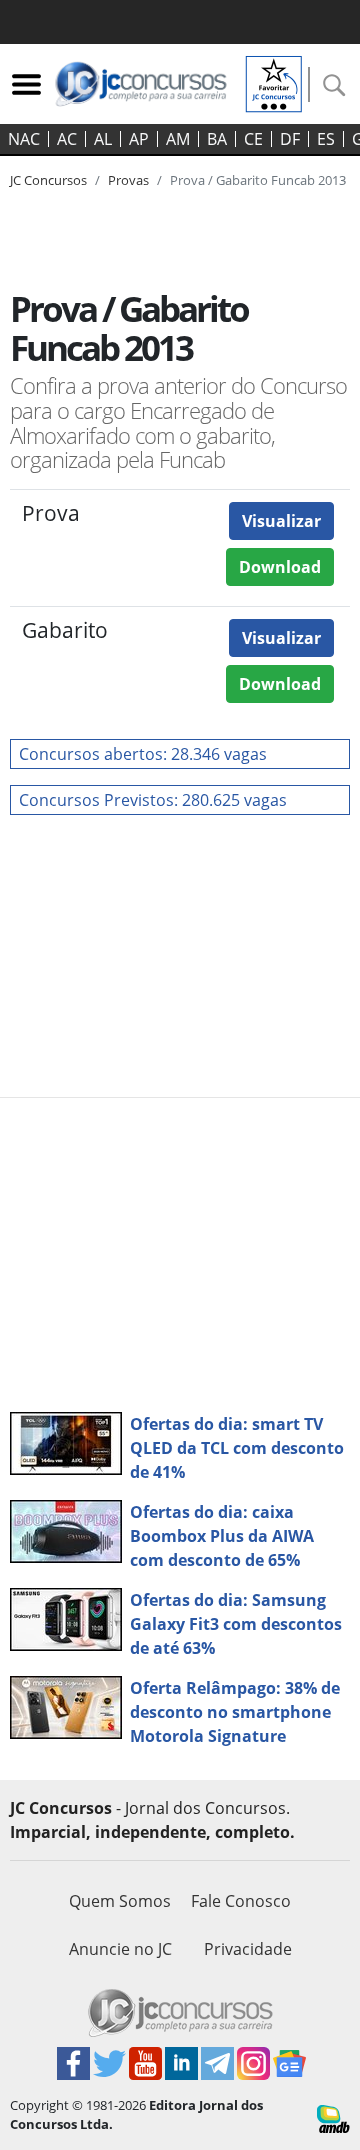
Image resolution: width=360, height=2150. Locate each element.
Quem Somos (120, 1901)
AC (67, 139)
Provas (128, 180)
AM (178, 139)
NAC (24, 139)
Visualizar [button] (281, 521)
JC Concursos (48, 180)
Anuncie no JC (120, 1949)
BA (217, 139)
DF (290, 139)
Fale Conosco (241, 1901)
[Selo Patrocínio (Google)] (274, 82)
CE (253, 139)
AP (139, 139)
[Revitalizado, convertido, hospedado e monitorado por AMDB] (333, 2117)
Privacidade (248, 1949)
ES (326, 139)
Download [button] (280, 567)
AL (103, 139)
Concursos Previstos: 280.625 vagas (153, 800)
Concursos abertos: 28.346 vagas (143, 754)
